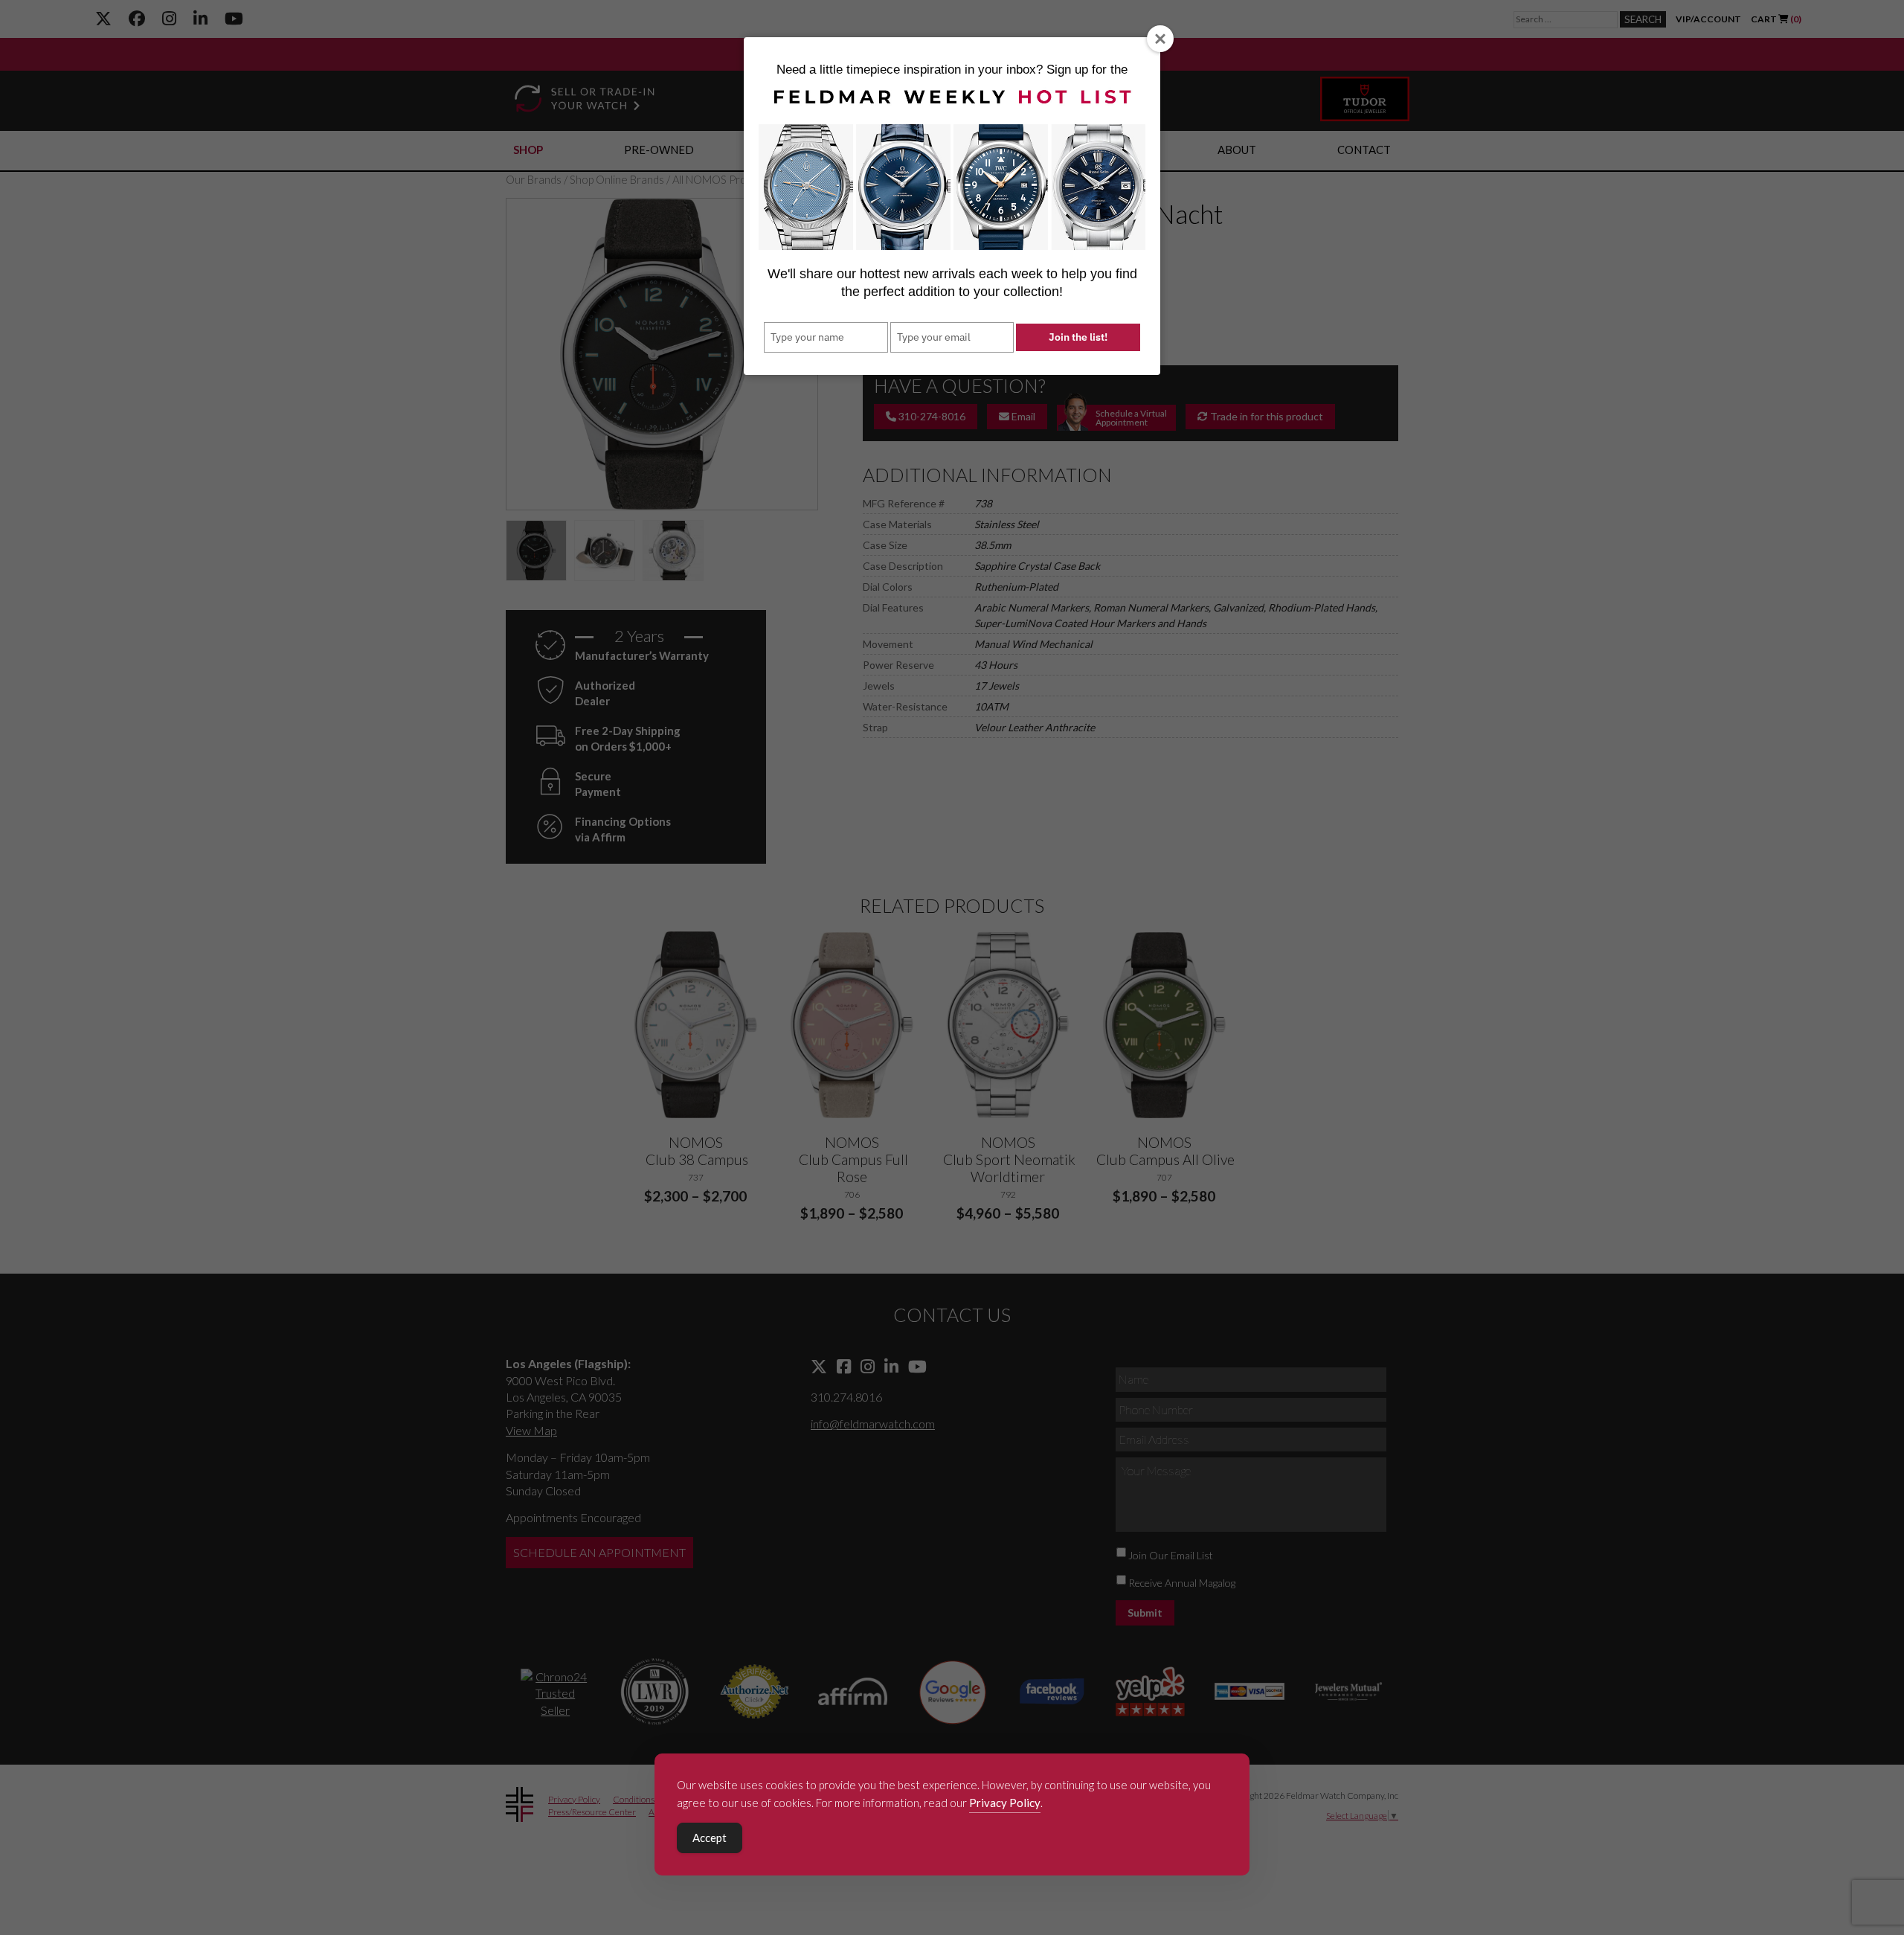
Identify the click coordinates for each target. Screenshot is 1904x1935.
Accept (710, 1838)
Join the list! (1078, 337)
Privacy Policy (1005, 1803)
